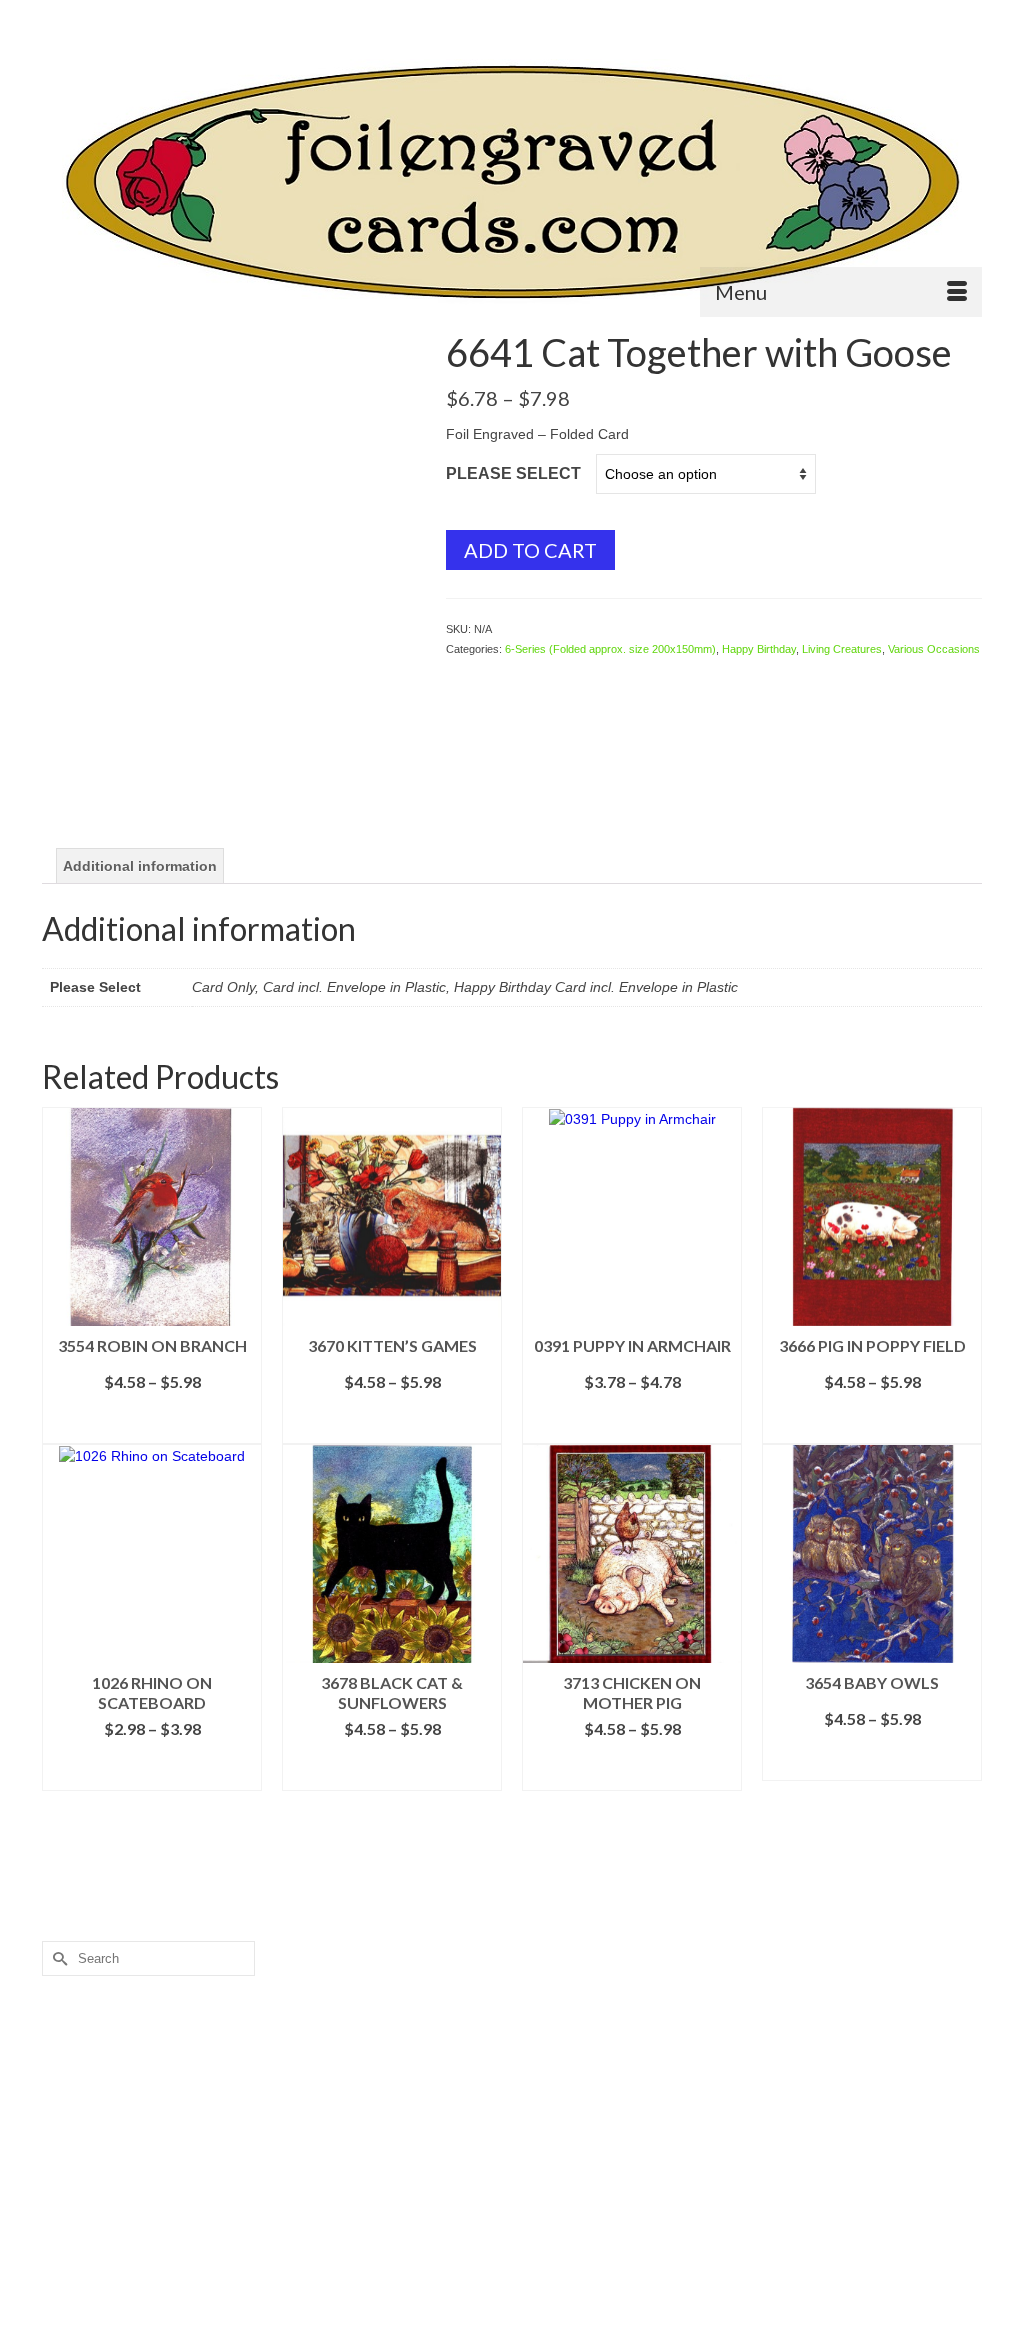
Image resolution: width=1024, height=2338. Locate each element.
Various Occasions (934, 649)
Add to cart (530, 550)
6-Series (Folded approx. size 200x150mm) (610, 649)
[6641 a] (229, 760)
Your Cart (926, 16)
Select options (152, 1428)
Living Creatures (842, 649)
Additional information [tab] (140, 866)
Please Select (513, 473)
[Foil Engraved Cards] (512, 182)
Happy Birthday (759, 649)
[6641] (229, 518)
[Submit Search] (57, 16)
